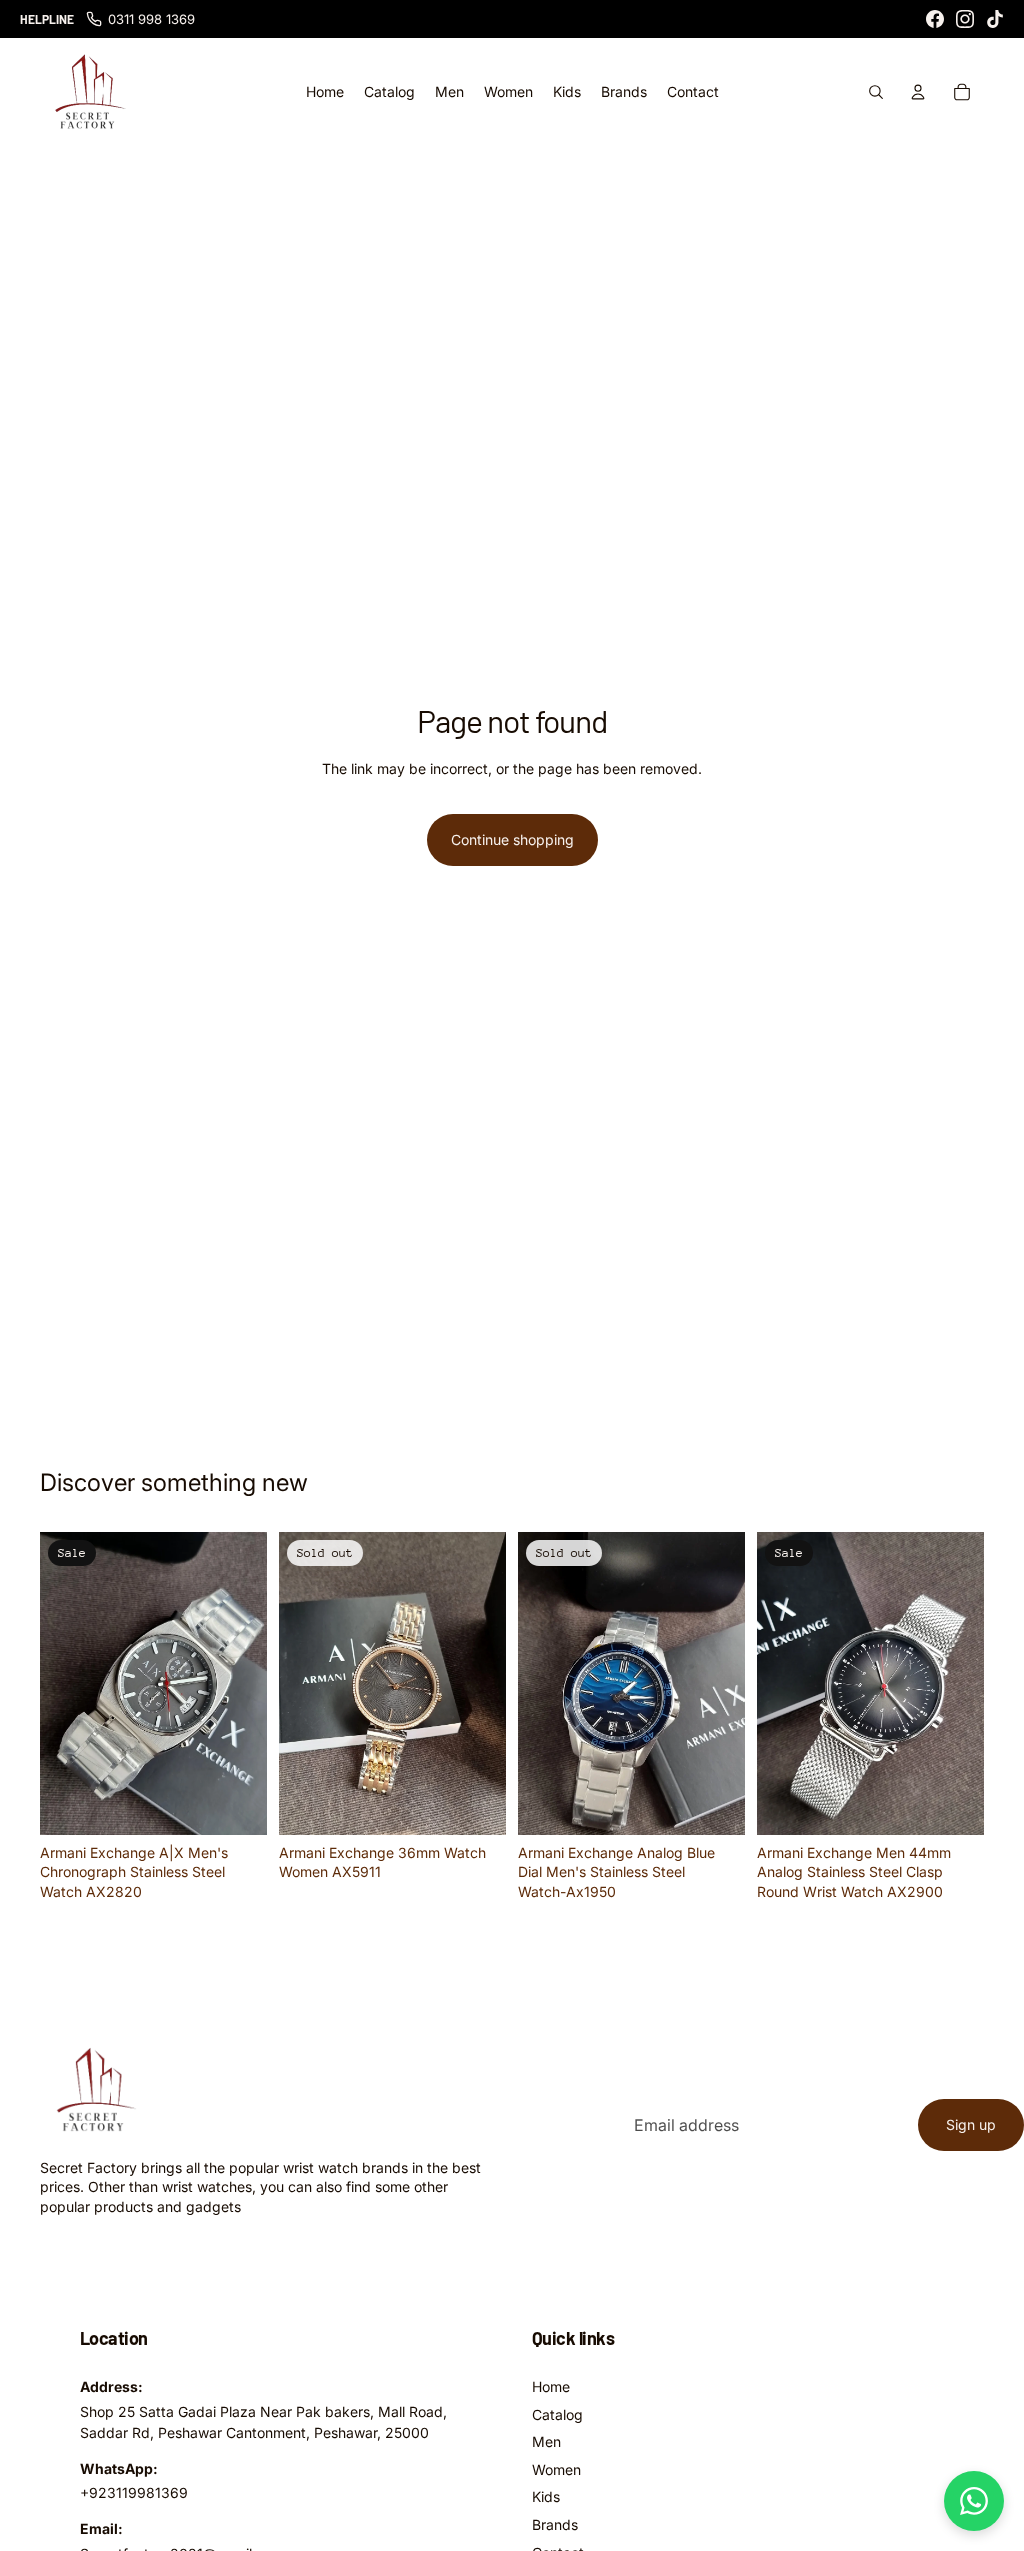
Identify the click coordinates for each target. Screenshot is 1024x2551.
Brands (555, 2524)
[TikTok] (995, 19)
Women (556, 2469)
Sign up (971, 2124)
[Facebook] (935, 19)
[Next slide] (245, 1683)
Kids (546, 2496)
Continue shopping (512, 839)
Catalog (557, 2414)
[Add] (236, 1804)
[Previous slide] (62, 1683)
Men (546, 2441)
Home (551, 2386)
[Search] (876, 92)
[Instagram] (965, 19)
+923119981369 (134, 2492)
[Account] (918, 92)
